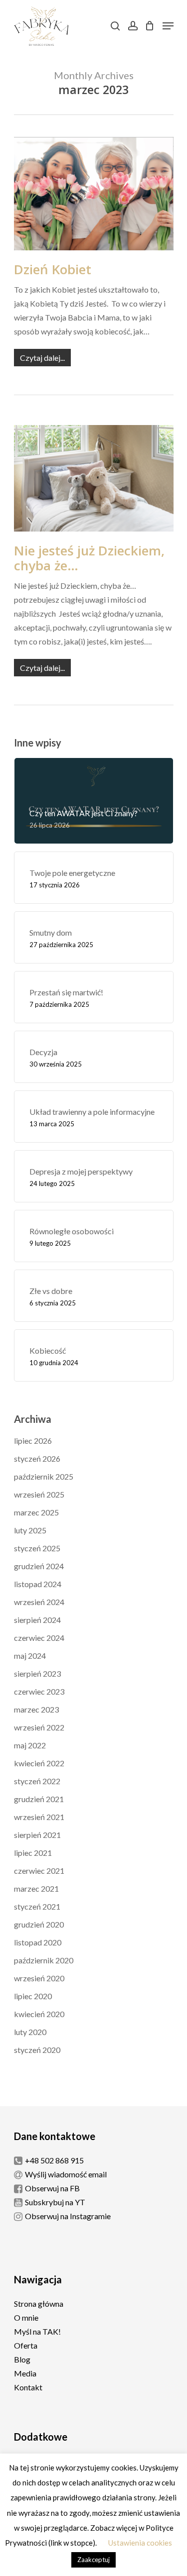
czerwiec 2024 (39, 1638)
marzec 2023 (36, 1709)
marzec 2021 (36, 1888)
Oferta (26, 2345)
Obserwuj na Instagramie (68, 2216)
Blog (22, 2359)
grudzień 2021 (39, 1799)
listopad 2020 (38, 1942)
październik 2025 (44, 1476)
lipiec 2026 (33, 1441)
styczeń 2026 (37, 1458)
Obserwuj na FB (52, 2188)
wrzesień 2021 (39, 1817)
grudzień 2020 (39, 1924)
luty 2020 (30, 2032)
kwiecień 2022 (39, 1763)
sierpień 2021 (37, 1835)
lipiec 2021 (33, 1853)
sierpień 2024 (37, 1620)
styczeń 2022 (37, 1781)
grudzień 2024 (39, 1566)
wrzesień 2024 (39, 1602)
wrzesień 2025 (39, 1494)
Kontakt (28, 2387)
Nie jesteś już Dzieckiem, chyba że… (89, 558)
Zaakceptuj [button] (93, 2560)
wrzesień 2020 (39, 1978)
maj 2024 (30, 1656)
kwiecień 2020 (39, 2014)
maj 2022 (30, 1745)
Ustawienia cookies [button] (140, 2543)
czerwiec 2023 (39, 1691)
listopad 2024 (38, 1584)
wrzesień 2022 (39, 1727)
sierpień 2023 (37, 1673)
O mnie (26, 2317)
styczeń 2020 (37, 2050)
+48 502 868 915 (54, 2160)
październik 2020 (44, 1960)
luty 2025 (30, 1530)
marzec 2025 (36, 1512)
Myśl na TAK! (37, 2331)
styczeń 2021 (37, 1906)
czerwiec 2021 (39, 1871)
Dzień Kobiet (53, 269)
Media (25, 2373)
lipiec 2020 (33, 1996)
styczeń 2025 (37, 1548)
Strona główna (39, 2304)
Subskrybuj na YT (55, 2202)
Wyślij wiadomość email (66, 2174)
